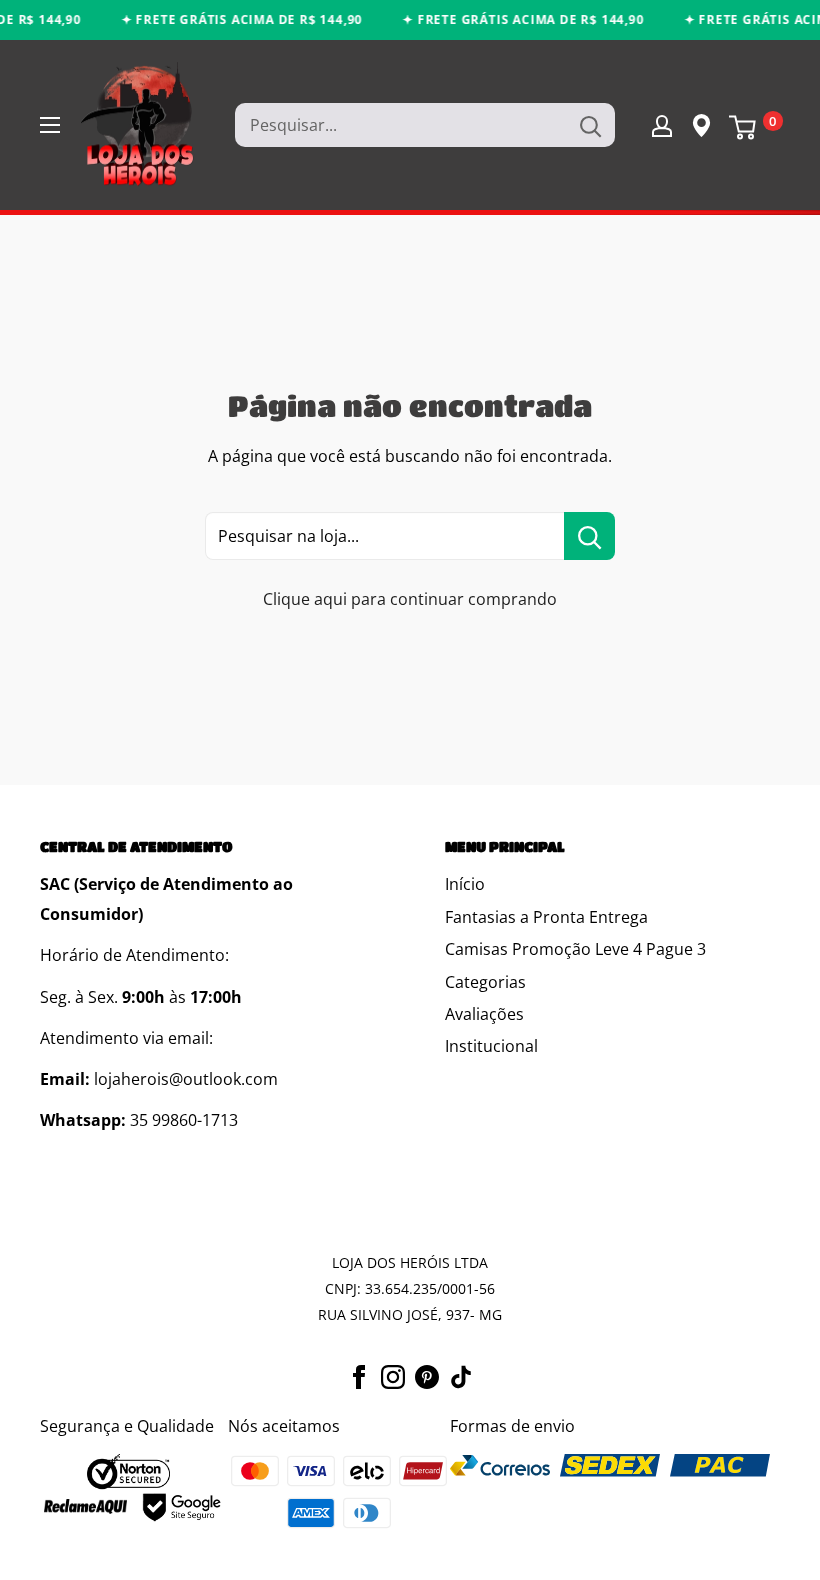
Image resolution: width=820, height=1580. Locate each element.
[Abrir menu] (50, 125)
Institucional (491, 1046)
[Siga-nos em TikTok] (461, 1376)
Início (465, 884)
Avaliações (484, 1014)
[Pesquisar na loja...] (589, 536)
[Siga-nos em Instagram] (393, 1376)
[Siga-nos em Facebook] (359, 1376)
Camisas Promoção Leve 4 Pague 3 (575, 949)
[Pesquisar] (590, 125)
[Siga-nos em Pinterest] (427, 1376)
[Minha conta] (662, 125)
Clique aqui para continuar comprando (410, 599)
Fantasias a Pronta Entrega (546, 917)
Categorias (485, 982)
